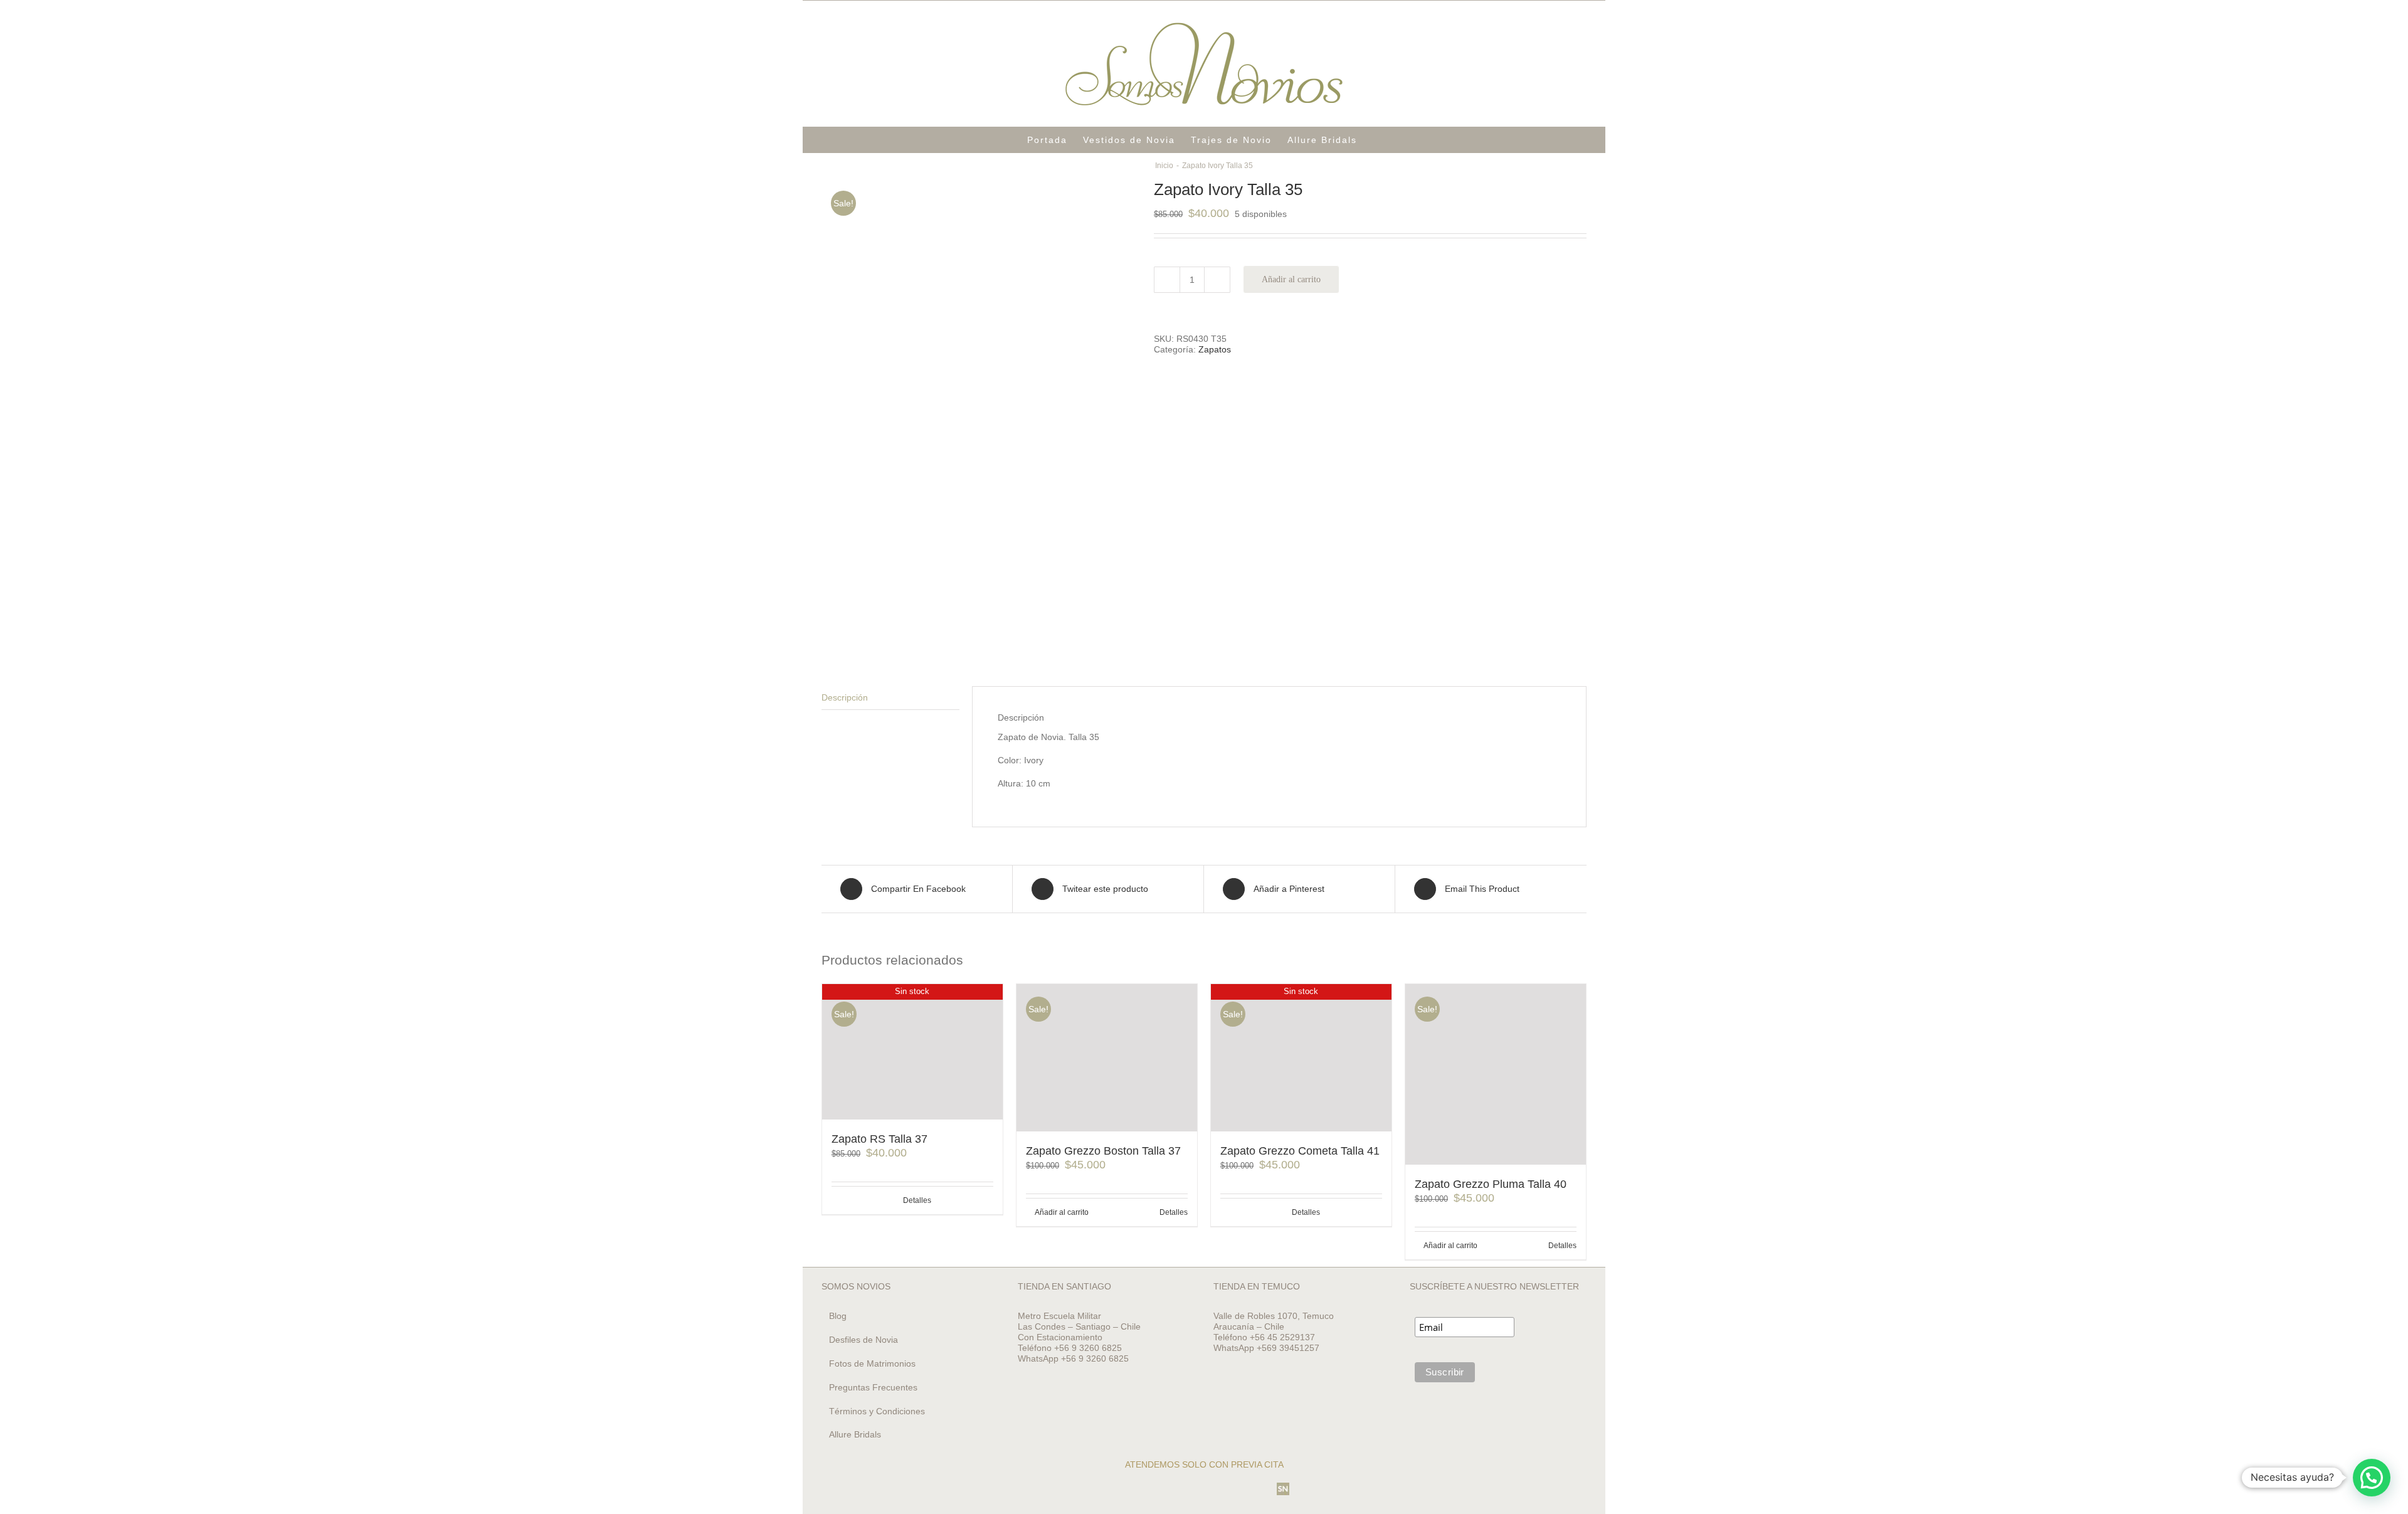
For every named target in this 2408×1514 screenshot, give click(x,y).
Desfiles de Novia (863, 1340)
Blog (838, 1316)
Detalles (917, 1200)
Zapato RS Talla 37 (879, 1139)
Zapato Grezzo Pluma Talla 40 (1491, 1184)
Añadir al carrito (1291, 279)
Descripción (845, 697)
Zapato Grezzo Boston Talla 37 (1103, 1151)
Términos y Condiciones (877, 1411)
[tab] (890, 698)
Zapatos (1215, 349)
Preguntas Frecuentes (873, 1387)
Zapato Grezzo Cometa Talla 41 (1300, 1151)
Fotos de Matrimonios (872, 1363)
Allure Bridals (855, 1434)
